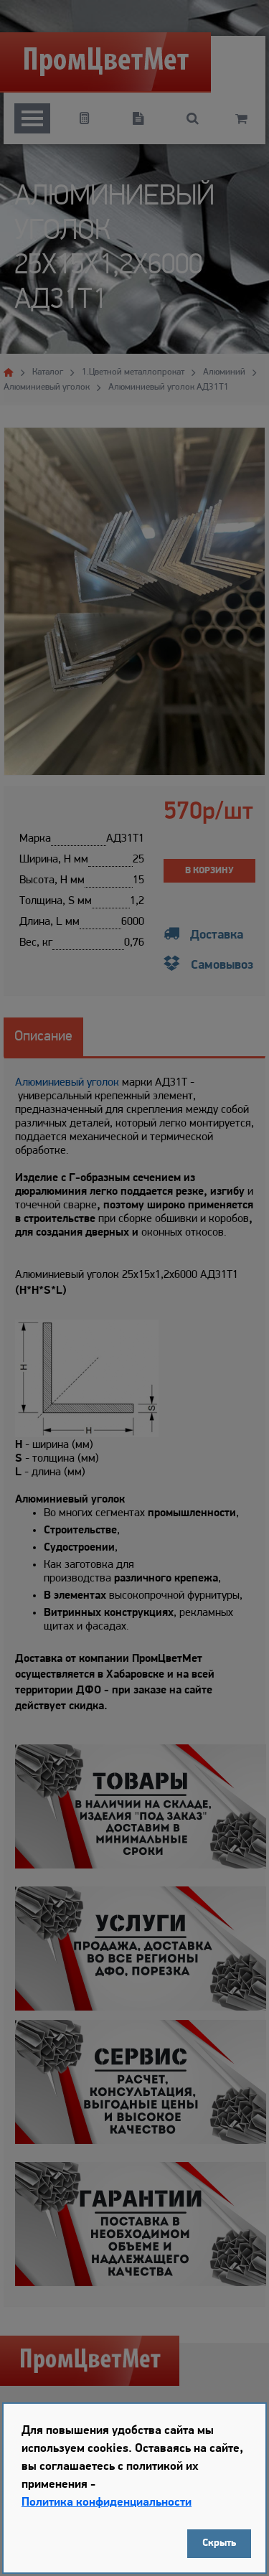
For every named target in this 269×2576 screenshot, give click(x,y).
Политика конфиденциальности (107, 2502)
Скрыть (219, 2543)
